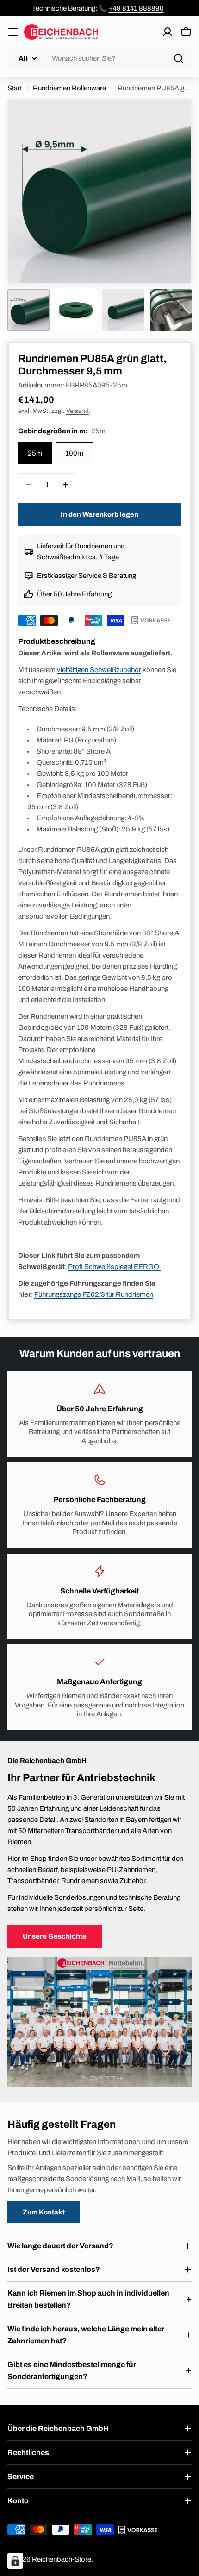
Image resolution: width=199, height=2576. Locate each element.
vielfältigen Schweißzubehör (99, 670)
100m (74, 453)
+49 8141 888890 (136, 8)
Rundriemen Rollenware (69, 88)
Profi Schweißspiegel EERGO (114, 1267)
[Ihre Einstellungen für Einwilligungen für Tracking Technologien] (15, 2561)
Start (15, 88)
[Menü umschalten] (13, 32)
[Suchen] (179, 58)
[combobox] (99, 58)
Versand (78, 411)
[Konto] (168, 32)
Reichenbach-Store (62, 2559)
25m (35, 453)
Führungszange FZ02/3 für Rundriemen (94, 1294)
